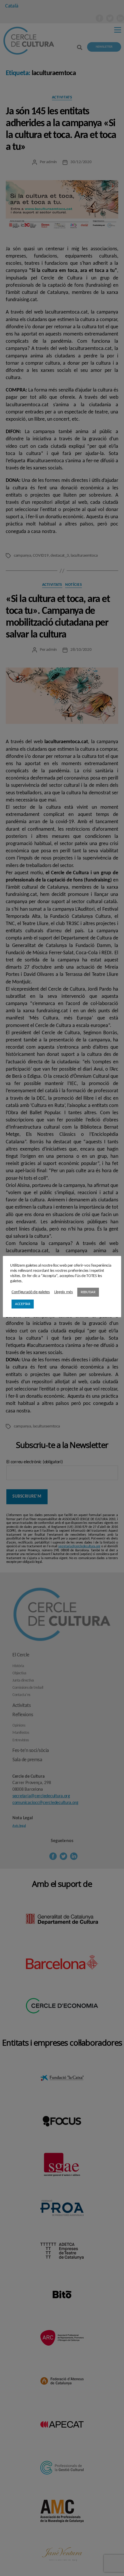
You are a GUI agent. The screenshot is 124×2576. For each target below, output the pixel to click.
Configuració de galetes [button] (31, 1292)
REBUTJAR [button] (88, 1292)
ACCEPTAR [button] (23, 1304)
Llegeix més (64, 1292)
